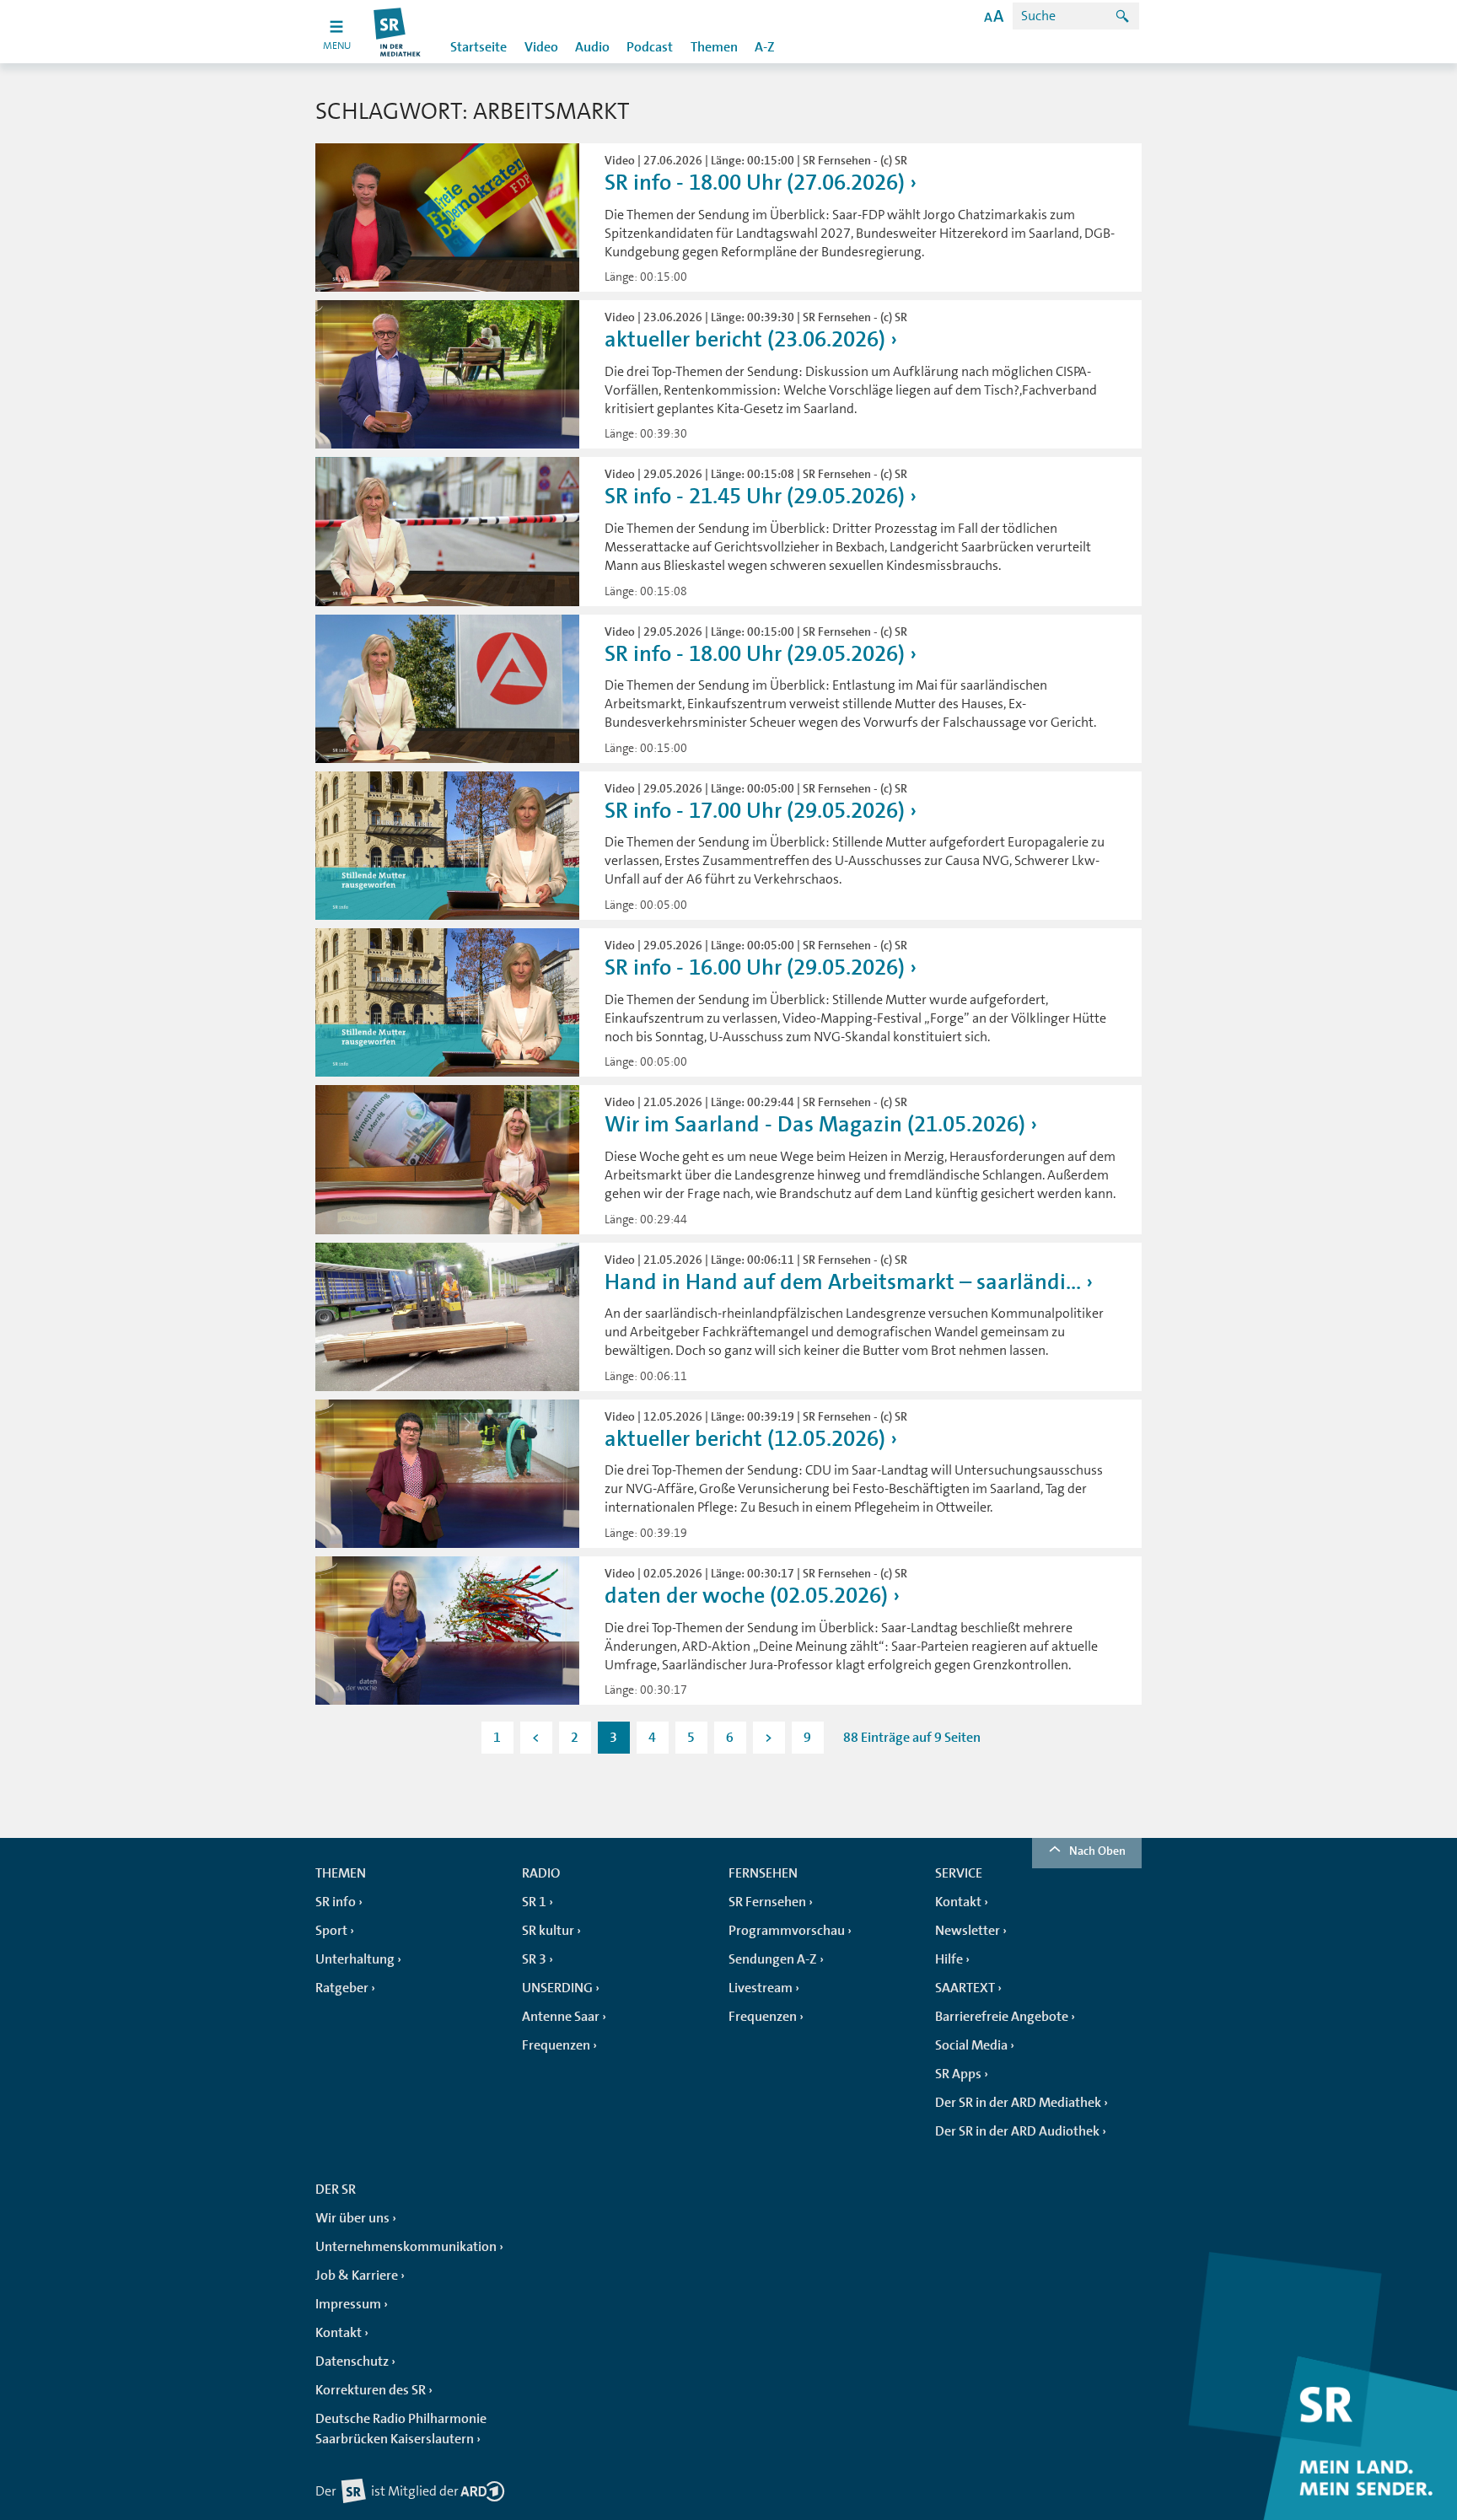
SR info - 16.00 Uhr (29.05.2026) (755, 967)
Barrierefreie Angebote (1002, 2017)
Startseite (478, 47)
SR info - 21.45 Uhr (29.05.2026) (755, 496)
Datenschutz (352, 2361)
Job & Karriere (357, 2276)
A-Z (765, 47)
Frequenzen (556, 2045)
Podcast (650, 47)
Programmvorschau (787, 1931)
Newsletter (968, 1931)
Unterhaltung (355, 1959)
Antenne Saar (561, 2017)
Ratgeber (342, 1988)
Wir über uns (352, 2218)
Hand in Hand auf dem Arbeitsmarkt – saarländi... (843, 1282)
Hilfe (949, 1959)
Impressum (348, 2304)
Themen (714, 47)
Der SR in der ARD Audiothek (1017, 2131)
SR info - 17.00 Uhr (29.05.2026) (755, 811)
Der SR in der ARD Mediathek (1018, 2103)
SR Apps (958, 2074)
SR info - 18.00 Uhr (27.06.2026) (755, 183)
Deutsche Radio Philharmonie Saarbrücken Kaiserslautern (401, 2429)
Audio (592, 47)
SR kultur (548, 1931)
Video (541, 47)
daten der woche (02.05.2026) (746, 1596)
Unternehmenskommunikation (406, 2247)
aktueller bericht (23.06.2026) (745, 339)
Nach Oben (1097, 1851)
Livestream (761, 1988)
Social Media (971, 2045)
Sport (331, 1931)
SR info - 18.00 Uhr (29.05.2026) (755, 654)
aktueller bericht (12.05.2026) (745, 1439)
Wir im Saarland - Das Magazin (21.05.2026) (815, 1124)
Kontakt (958, 1902)
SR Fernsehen (767, 1902)
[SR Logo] (398, 32)
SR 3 (534, 1959)
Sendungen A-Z (773, 1959)
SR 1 (534, 1902)
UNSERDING (557, 1988)
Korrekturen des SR (371, 2390)
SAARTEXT (965, 1988)
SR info (336, 1902)
